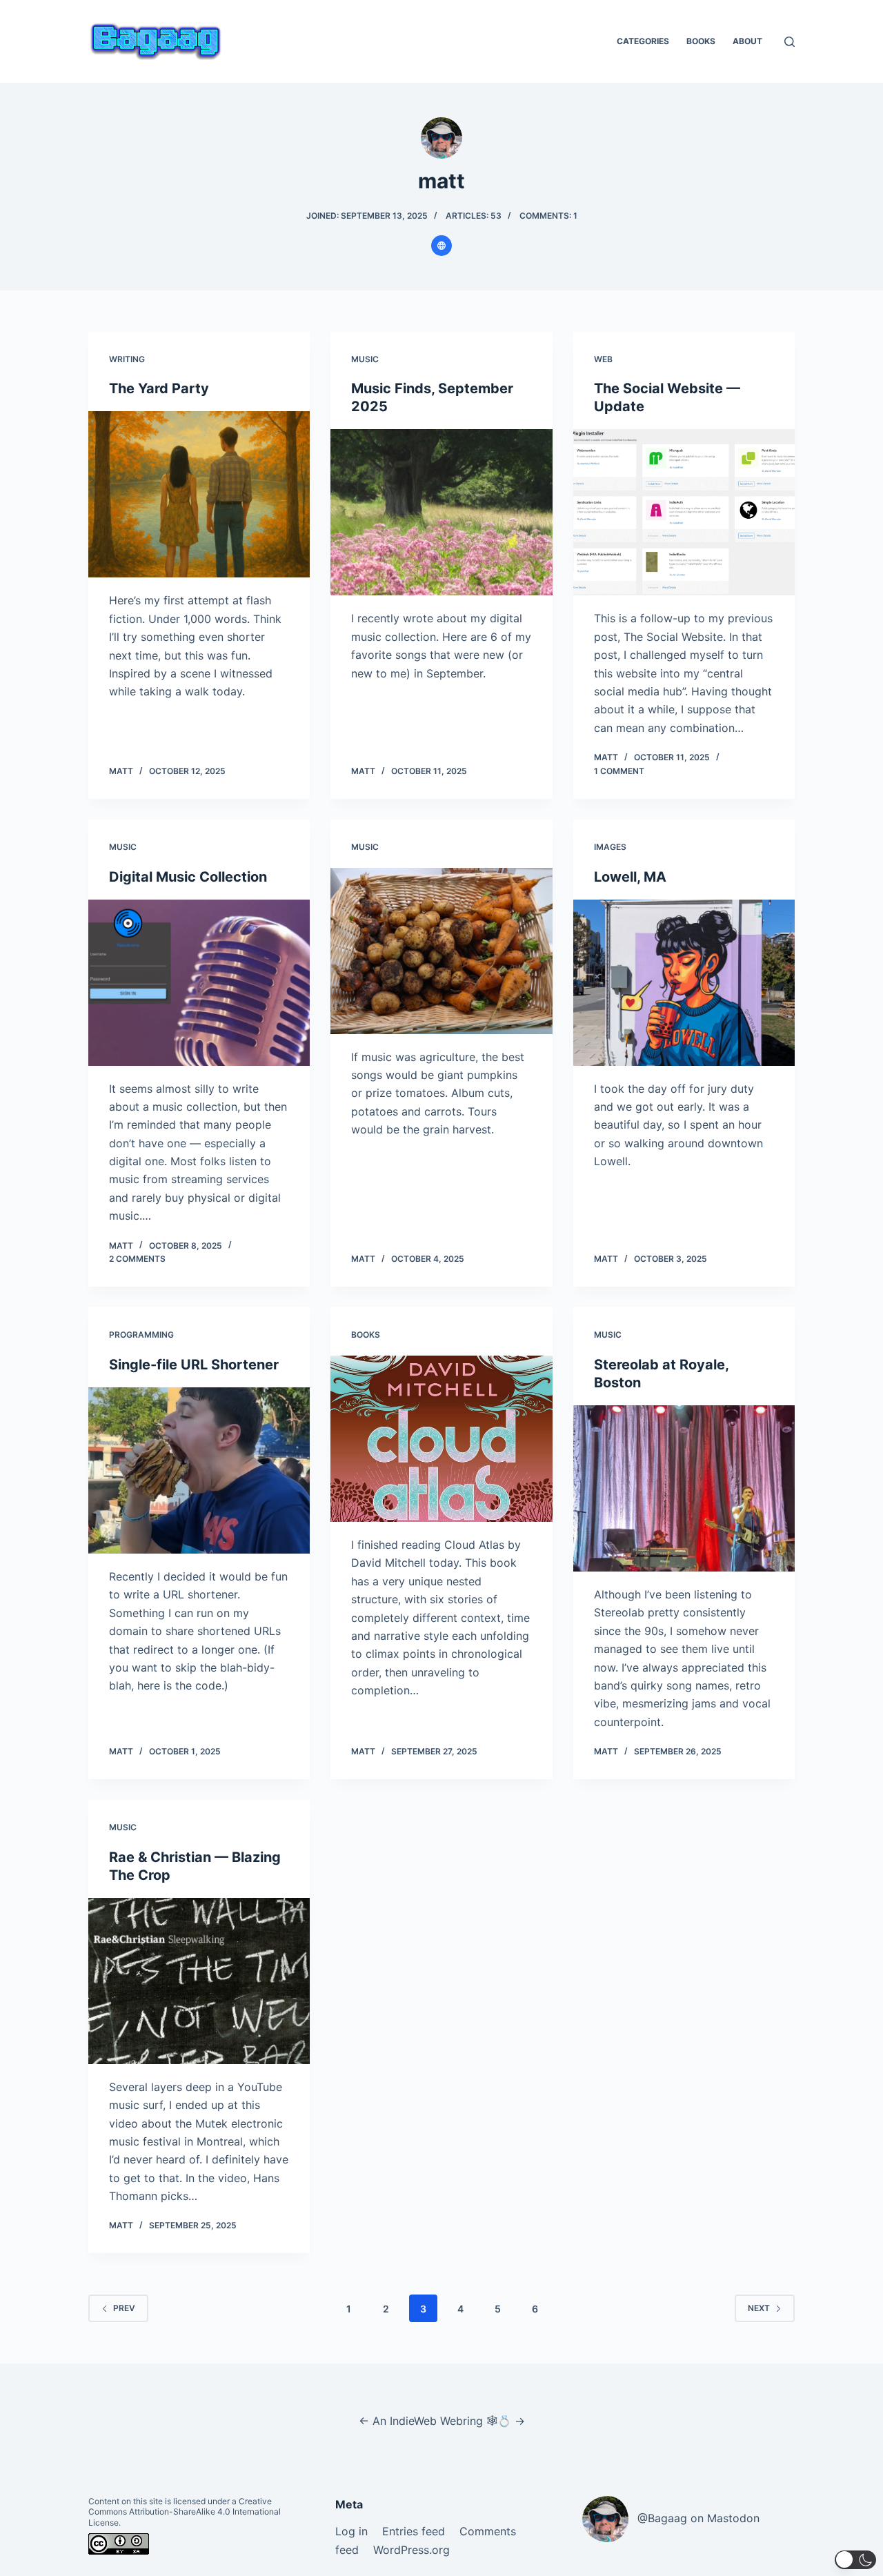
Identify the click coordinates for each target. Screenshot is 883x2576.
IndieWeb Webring (436, 2421)
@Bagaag (662, 2518)
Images (610, 847)
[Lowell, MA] (684, 983)
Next (759, 2308)
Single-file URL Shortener (194, 1365)
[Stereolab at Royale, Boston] (684, 1488)
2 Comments (137, 1259)
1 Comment (619, 771)
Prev (124, 2308)
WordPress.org (411, 2550)
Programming (141, 1335)
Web (603, 359)
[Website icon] (441, 246)
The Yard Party (159, 388)
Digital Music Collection (188, 877)
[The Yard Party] (199, 494)
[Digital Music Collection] (199, 983)
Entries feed (414, 2531)
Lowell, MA (630, 877)
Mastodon (733, 2518)
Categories (643, 41)
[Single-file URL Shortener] (199, 1470)
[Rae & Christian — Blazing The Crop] (199, 1981)
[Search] (790, 42)
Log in (351, 2531)
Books (701, 41)
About (747, 41)
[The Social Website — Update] (684, 512)
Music (365, 359)
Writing (127, 359)
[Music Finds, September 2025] (441, 512)
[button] (855, 2560)
